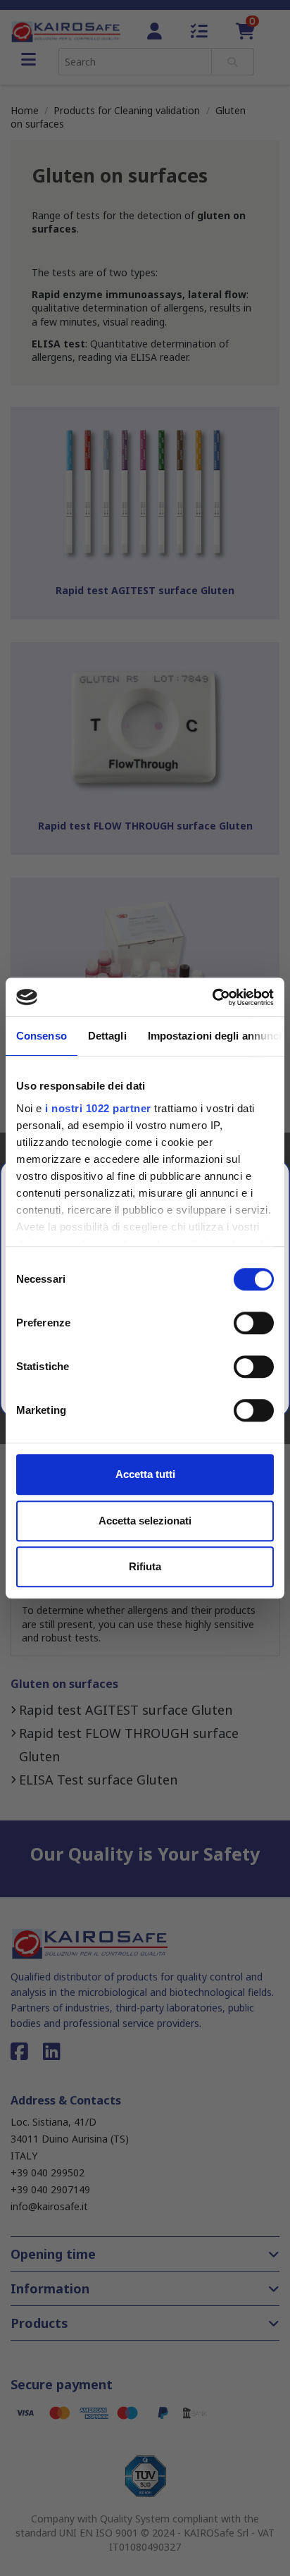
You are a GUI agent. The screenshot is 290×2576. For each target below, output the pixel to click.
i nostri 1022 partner (98, 1108)
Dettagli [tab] (107, 1036)
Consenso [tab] (42, 1036)
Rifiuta (145, 1566)
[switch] (254, 1323)
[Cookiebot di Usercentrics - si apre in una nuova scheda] (212, 997)
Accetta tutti (145, 1474)
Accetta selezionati (145, 1521)
